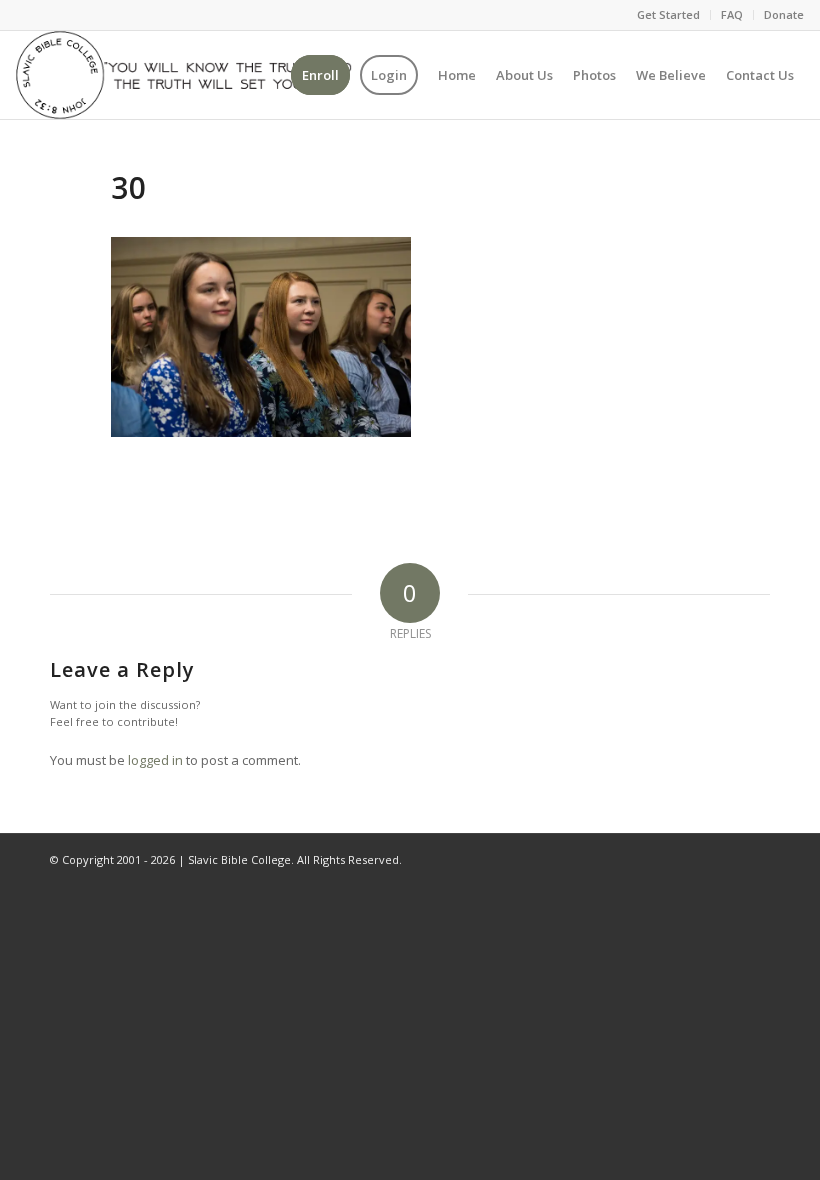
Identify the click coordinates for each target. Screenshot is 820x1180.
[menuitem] (669, 15)
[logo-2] (183, 75)
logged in (155, 760)
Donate (784, 14)
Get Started (668, 14)
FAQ (732, 14)
